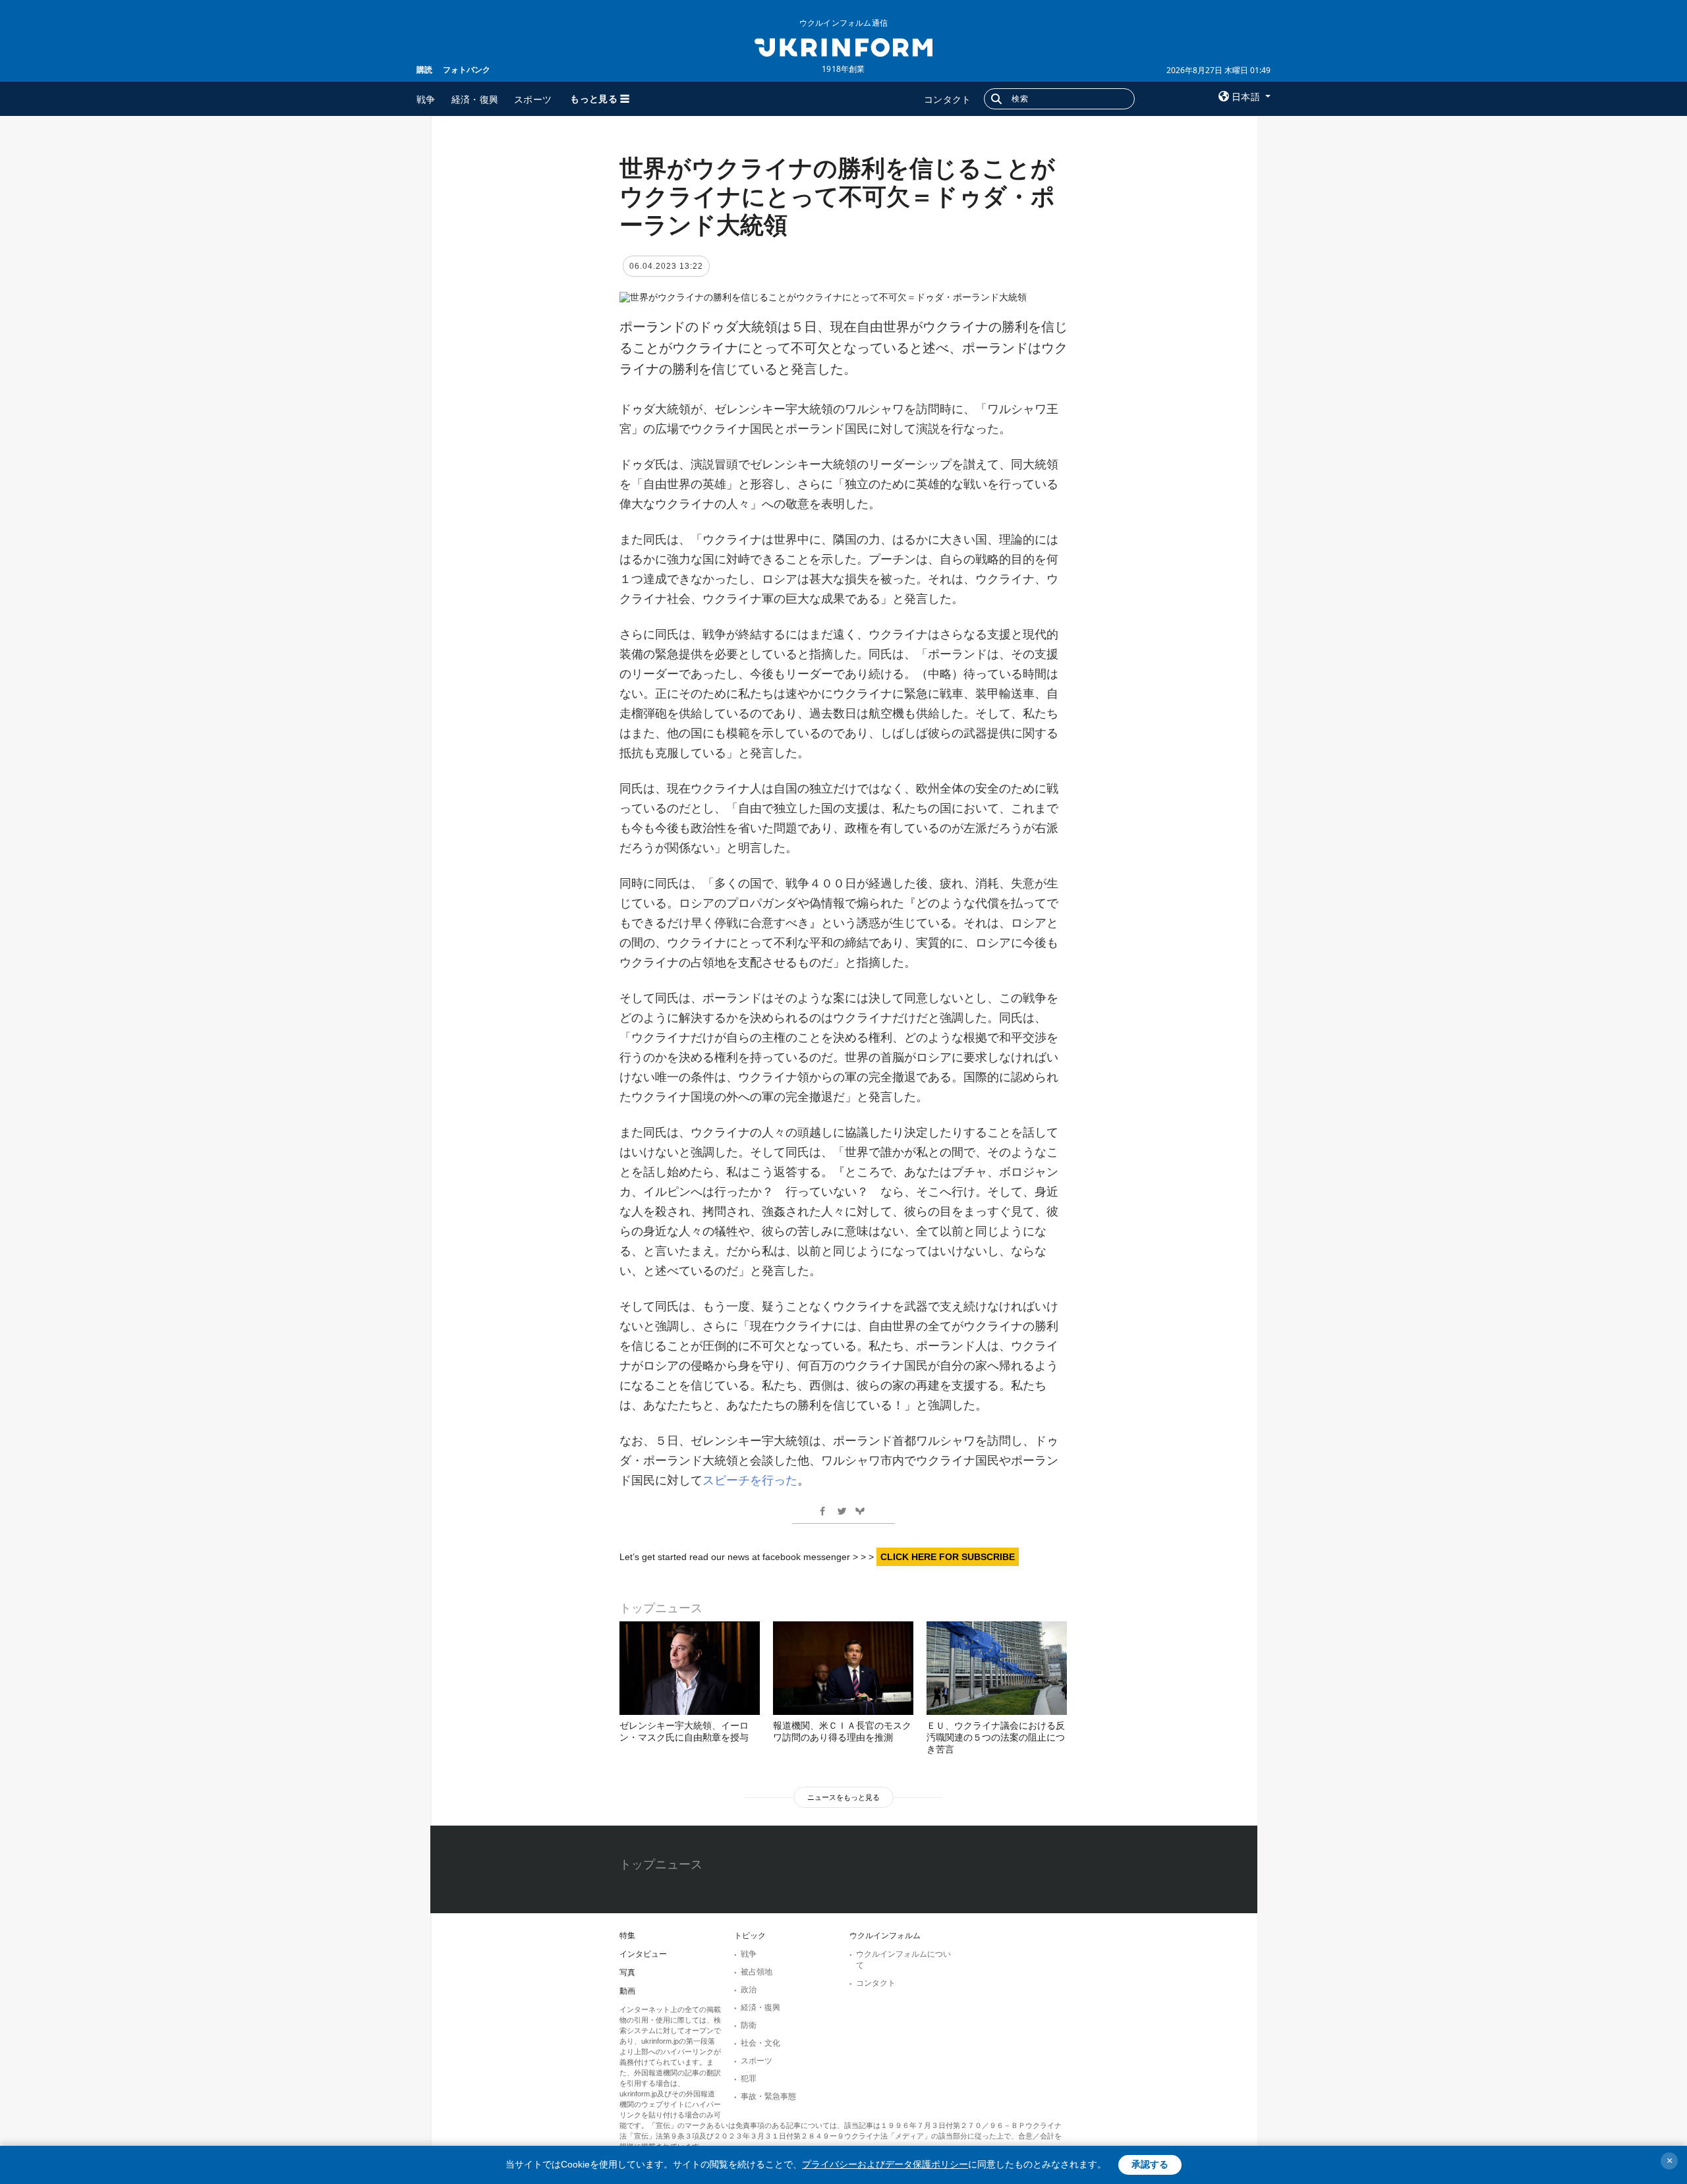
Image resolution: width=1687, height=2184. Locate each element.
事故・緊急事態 (768, 2096)
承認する (1150, 2164)
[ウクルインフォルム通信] (843, 46)
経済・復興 (475, 99)
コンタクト (948, 99)
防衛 (749, 2025)
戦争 (426, 99)
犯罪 (749, 2079)
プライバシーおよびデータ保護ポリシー (885, 2164)
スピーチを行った (750, 1480)
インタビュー (643, 1954)
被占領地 (757, 1972)
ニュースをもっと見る (843, 1797)
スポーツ (533, 99)
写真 (627, 1973)
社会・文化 (760, 2043)
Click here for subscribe (948, 1557)
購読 (424, 70)
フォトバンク (467, 70)
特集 (627, 1936)
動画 (627, 1991)
